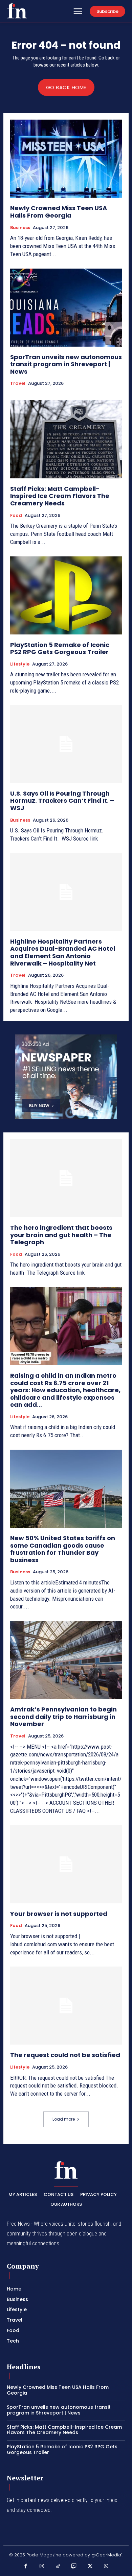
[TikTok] (58, 2567)
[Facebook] (26, 2567)
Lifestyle (20, 664)
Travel (18, 383)
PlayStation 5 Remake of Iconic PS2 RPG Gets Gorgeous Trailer (60, 648)
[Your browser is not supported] (66, 1864)
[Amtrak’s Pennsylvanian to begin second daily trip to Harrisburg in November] (66, 1660)
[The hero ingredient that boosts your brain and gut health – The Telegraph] (66, 1178)
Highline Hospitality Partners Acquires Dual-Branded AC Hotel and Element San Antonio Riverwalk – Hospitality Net (63, 952)
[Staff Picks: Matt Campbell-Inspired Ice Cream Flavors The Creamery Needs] (66, 439)
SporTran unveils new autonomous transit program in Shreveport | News (66, 364)
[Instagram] (42, 2567)
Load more (64, 2119)
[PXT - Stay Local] (17, 11)
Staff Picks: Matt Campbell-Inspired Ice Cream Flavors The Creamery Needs (60, 496)
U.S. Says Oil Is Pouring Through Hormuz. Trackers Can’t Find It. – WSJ (62, 801)
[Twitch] (74, 2567)
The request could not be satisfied (65, 2055)
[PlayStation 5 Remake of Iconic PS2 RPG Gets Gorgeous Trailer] (66, 595)
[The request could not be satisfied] (66, 2006)
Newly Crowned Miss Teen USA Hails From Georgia (59, 212)
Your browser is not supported (59, 1914)
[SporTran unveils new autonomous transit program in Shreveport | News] (66, 308)
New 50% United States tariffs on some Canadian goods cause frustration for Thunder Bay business (63, 1549)
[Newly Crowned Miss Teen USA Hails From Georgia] (66, 159)
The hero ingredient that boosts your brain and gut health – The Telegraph (61, 1235)
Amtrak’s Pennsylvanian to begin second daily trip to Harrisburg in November (63, 1717)
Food (16, 516)
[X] (90, 2567)
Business (20, 228)
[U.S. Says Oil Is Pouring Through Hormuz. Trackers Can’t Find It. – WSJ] (66, 744)
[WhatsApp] (106, 2567)
